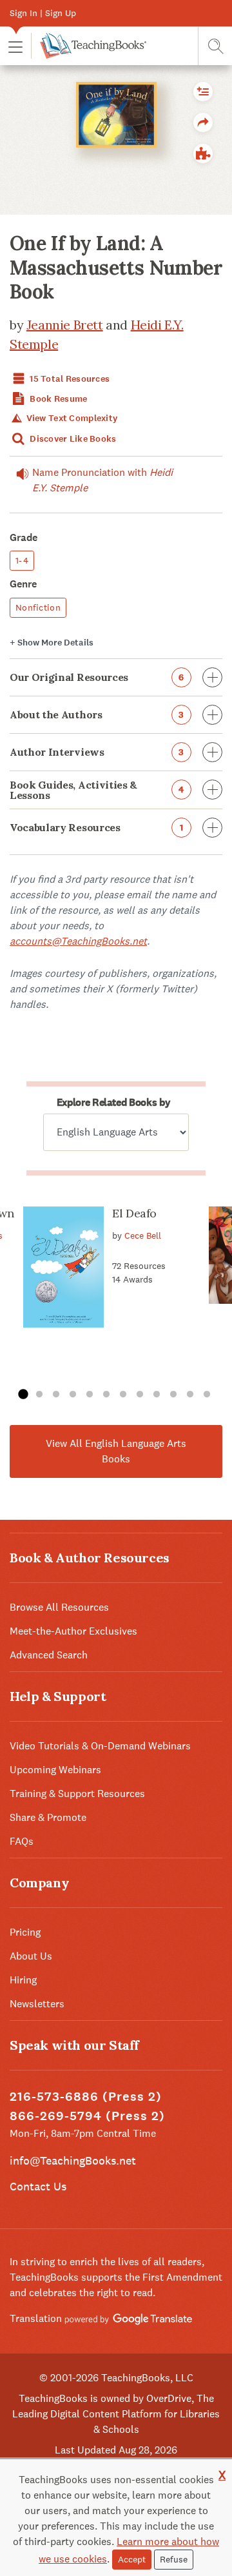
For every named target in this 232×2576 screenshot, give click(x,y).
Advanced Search (49, 1655)
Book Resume (57, 399)
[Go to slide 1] (23, 1395)
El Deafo (134, 1213)
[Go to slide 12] (207, 1395)
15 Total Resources (69, 379)
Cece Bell (143, 1235)
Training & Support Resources (77, 1794)
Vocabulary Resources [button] (96, 827)
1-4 (22, 560)
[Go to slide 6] (106, 1395)
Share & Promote (48, 1817)
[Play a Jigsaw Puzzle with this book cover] (203, 153)
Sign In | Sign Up (43, 13)
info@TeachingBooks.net (73, 2160)
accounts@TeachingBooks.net (78, 941)
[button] (15, 46)
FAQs (22, 1841)
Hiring (23, 1980)
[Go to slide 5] (90, 1395)
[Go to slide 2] (39, 1395)
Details (52, 643)
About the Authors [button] (97, 714)
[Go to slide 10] (173, 1395)
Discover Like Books (72, 439)
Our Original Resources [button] (97, 677)
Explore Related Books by (113, 1102)
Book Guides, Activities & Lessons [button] (97, 790)
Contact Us (38, 2186)
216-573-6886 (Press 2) (86, 2097)
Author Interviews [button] (97, 752)
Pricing (25, 1932)
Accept (132, 2559)
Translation (37, 2318)
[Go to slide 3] (56, 1395)
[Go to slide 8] (140, 1395)
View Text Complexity (71, 418)
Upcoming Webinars (55, 1770)
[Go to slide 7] (123, 1395)
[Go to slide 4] (73, 1395)
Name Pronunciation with (102, 480)
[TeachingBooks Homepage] (89, 46)
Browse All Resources (59, 1607)
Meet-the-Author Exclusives (73, 1631)
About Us (31, 1956)
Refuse (174, 2559)
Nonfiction (38, 607)
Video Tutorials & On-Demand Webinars (100, 1746)
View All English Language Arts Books (116, 1451)
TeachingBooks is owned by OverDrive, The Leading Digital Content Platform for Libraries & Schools (116, 2414)
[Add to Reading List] (203, 92)
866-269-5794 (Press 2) (87, 2116)
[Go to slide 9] (157, 1395)
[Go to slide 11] (190, 1395)
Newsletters (37, 2004)
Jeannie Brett (65, 325)
